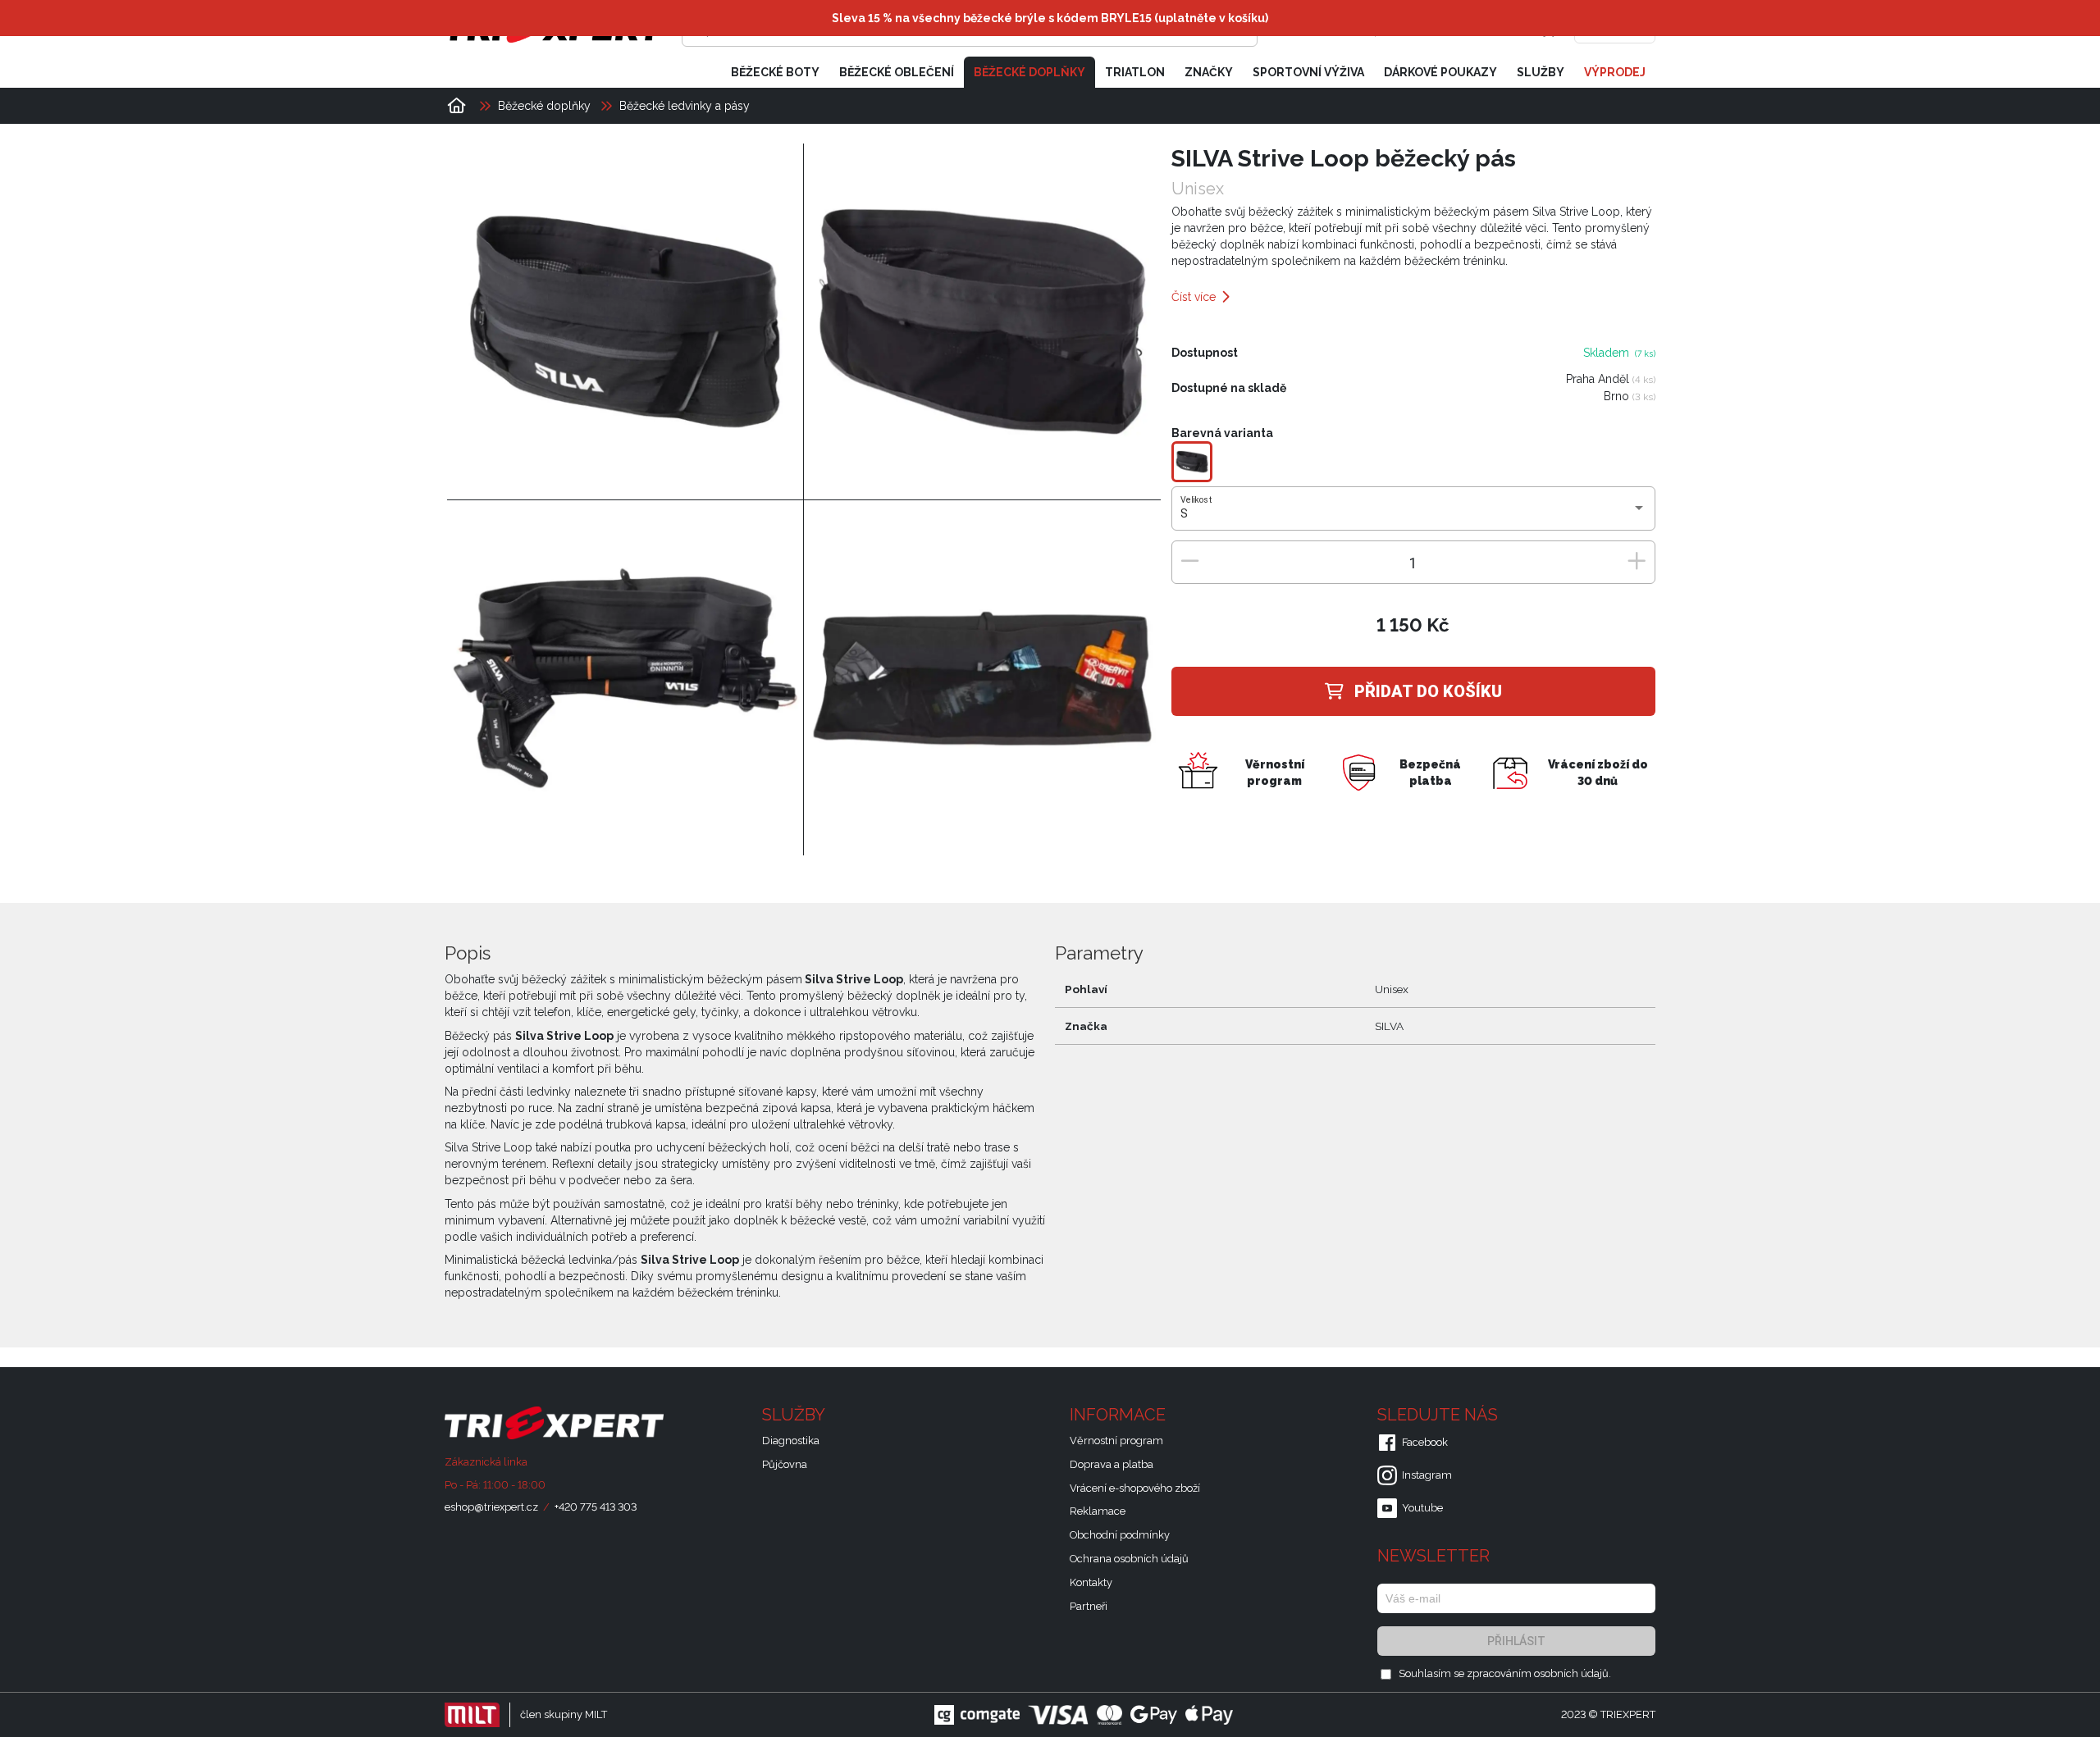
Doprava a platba (1112, 1464)
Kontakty (1091, 1582)
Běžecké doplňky (1029, 72)
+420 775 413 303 (596, 1507)
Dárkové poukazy (1440, 72)
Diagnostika (791, 1441)
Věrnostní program (1116, 1441)
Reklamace (1098, 1511)
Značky (1209, 72)
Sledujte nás (1440, 1415)
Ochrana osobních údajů (1129, 1559)
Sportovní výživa (1308, 72)
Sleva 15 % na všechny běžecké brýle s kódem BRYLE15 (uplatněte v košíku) (1050, 18)
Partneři (1089, 1606)
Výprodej (1615, 72)
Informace (1120, 1415)
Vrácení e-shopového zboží (1135, 1488)
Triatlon (1135, 72)
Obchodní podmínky (1120, 1535)
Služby (1541, 72)
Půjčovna (785, 1464)
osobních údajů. (1573, 1673)
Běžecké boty (775, 72)
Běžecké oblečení (897, 72)
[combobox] (1413, 514)
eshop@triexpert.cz (491, 1507)
